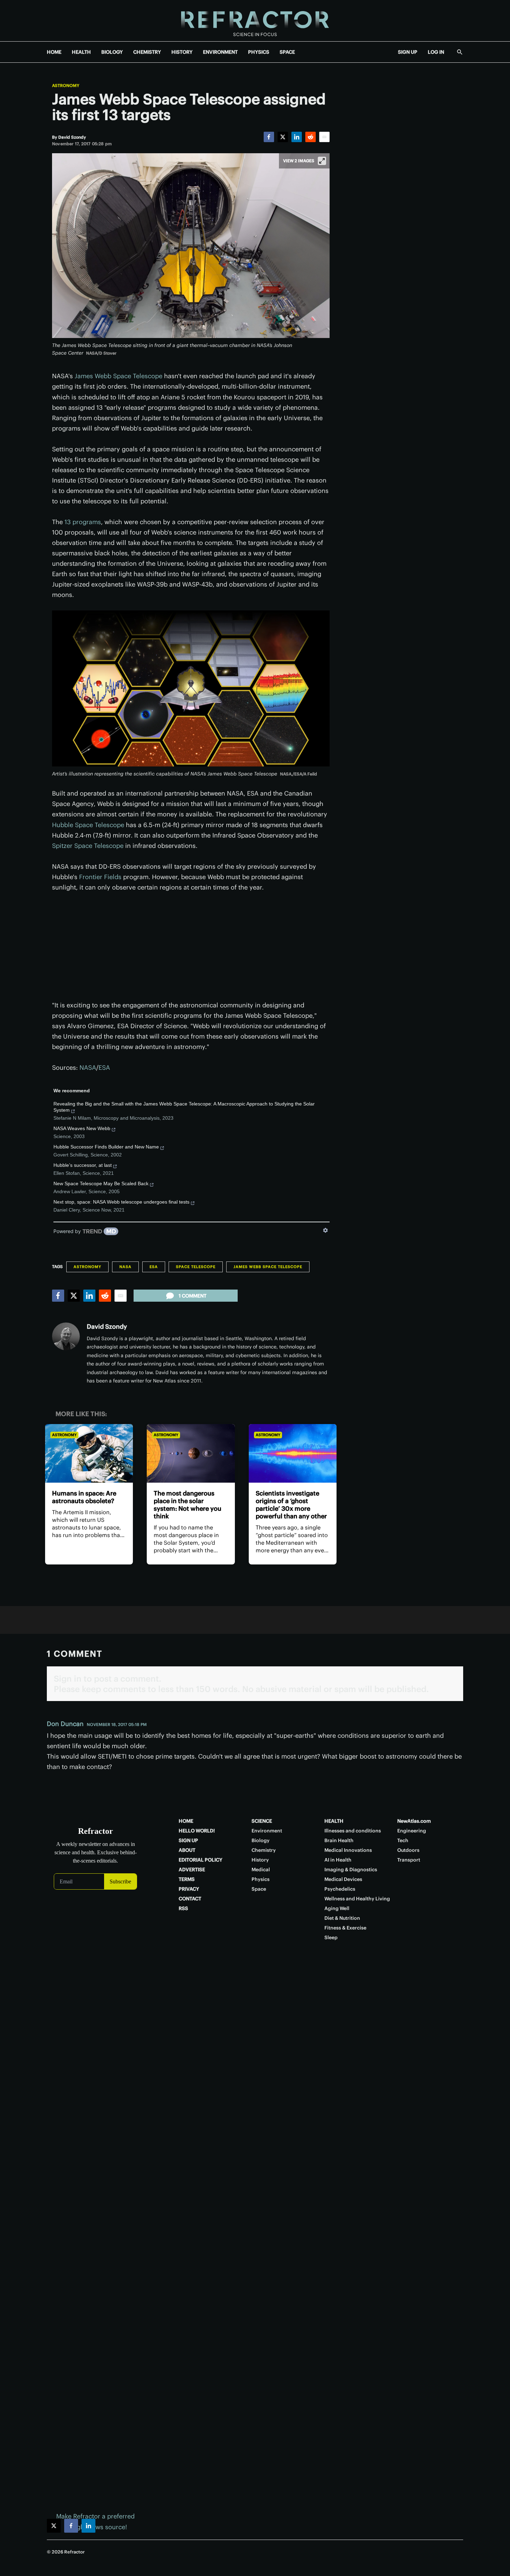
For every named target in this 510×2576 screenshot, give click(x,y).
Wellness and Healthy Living (357, 1899)
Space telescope (196, 1267)
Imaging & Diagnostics (351, 1870)
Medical (261, 1870)
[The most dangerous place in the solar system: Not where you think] (191, 1453)
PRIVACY (189, 1889)
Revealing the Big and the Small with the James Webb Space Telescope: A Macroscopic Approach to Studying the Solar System (184, 1107)
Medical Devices (343, 1879)
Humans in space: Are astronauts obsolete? (84, 1497)
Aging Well (337, 1908)
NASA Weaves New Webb (82, 1128)
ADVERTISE (192, 1870)
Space (259, 1889)
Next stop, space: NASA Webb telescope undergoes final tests (121, 1202)
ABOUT (187, 1850)
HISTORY (182, 52)
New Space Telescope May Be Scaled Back (101, 1183)
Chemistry (264, 1850)
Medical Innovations (348, 1850)
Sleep (331, 1937)
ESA (104, 1068)
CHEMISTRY (147, 52)
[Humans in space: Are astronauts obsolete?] (89, 1453)
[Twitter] (283, 137)
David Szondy (107, 1326)
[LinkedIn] (297, 137)
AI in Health (338, 1860)
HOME (54, 52)
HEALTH (81, 52)
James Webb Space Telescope (118, 376)
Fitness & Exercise (345, 1928)
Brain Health (339, 1840)
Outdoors (408, 1850)
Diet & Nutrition (342, 1918)
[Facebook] (269, 137)
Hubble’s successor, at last (83, 1165)
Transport (409, 1860)
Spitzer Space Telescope (88, 846)
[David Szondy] (66, 1336)
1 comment (193, 1296)
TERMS (187, 1879)
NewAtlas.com (414, 1821)
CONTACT (190, 1899)
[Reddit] (311, 137)
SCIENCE (262, 1821)
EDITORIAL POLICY (201, 1860)
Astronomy (66, 86)
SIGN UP (408, 52)
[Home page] (255, 21)
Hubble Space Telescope (88, 825)
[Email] (324, 137)
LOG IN (436, 52)
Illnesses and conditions (353, 1831)
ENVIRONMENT (220, 52)
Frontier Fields (100, 877)
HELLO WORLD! (197, 1831)
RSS (183, 1908)
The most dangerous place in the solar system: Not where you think (188, 1505)
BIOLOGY (112, 52)
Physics (261, 1879)
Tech (403, 1840)
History (260, 1860)
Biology (261, 1840)
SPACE (287, 52)
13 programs (83, 522)
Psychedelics (340, 1889)
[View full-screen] (322, 161)
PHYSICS (259, 52)
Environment (267, 1831)
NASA (88, 1068)
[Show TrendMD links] (325, 1230)
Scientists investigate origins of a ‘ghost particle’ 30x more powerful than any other (291, 1505)
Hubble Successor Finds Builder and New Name (106, 1147)
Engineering (412, 1831)
